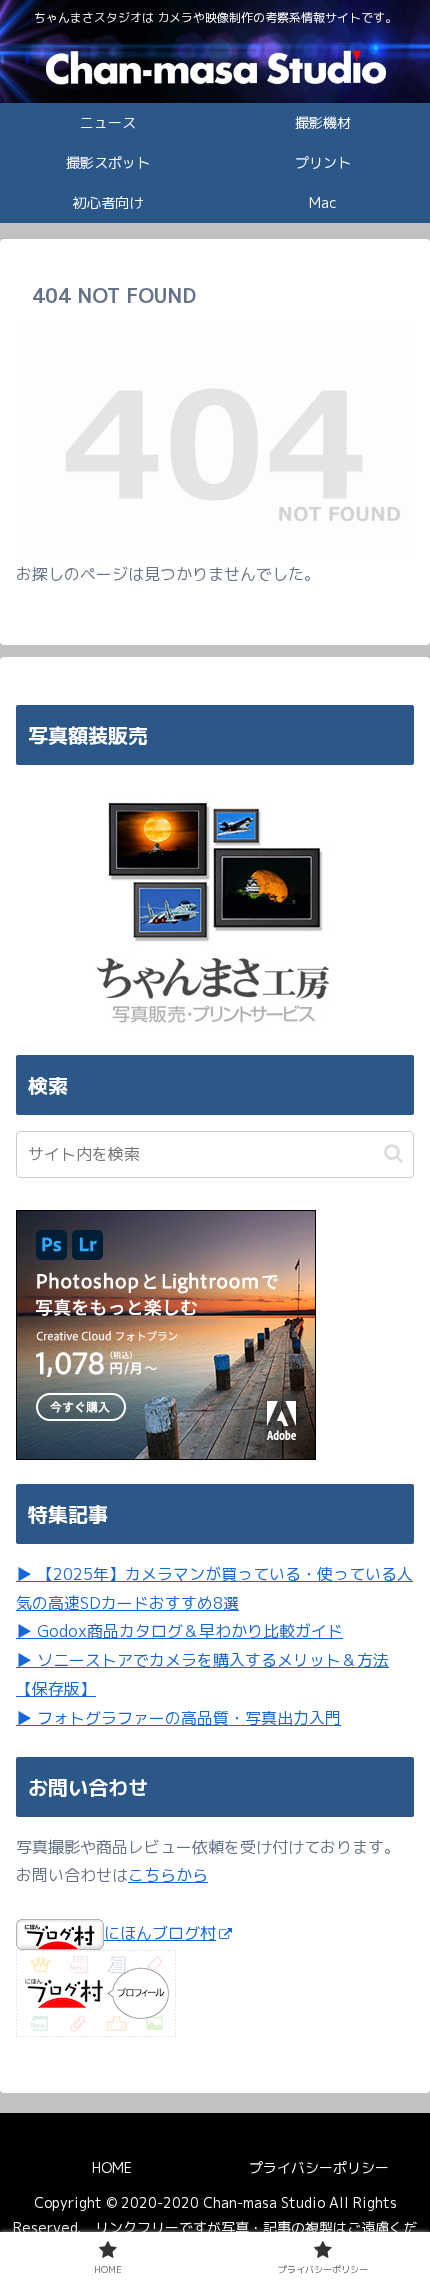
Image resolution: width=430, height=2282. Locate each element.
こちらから (168, 1875)
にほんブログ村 (160, 1933)
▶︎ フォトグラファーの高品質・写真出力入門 (178, 1718)
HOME (112, 2167)
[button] (393, 1153)
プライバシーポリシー (319, 2167)
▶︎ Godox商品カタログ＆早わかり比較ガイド (179, 1631)
